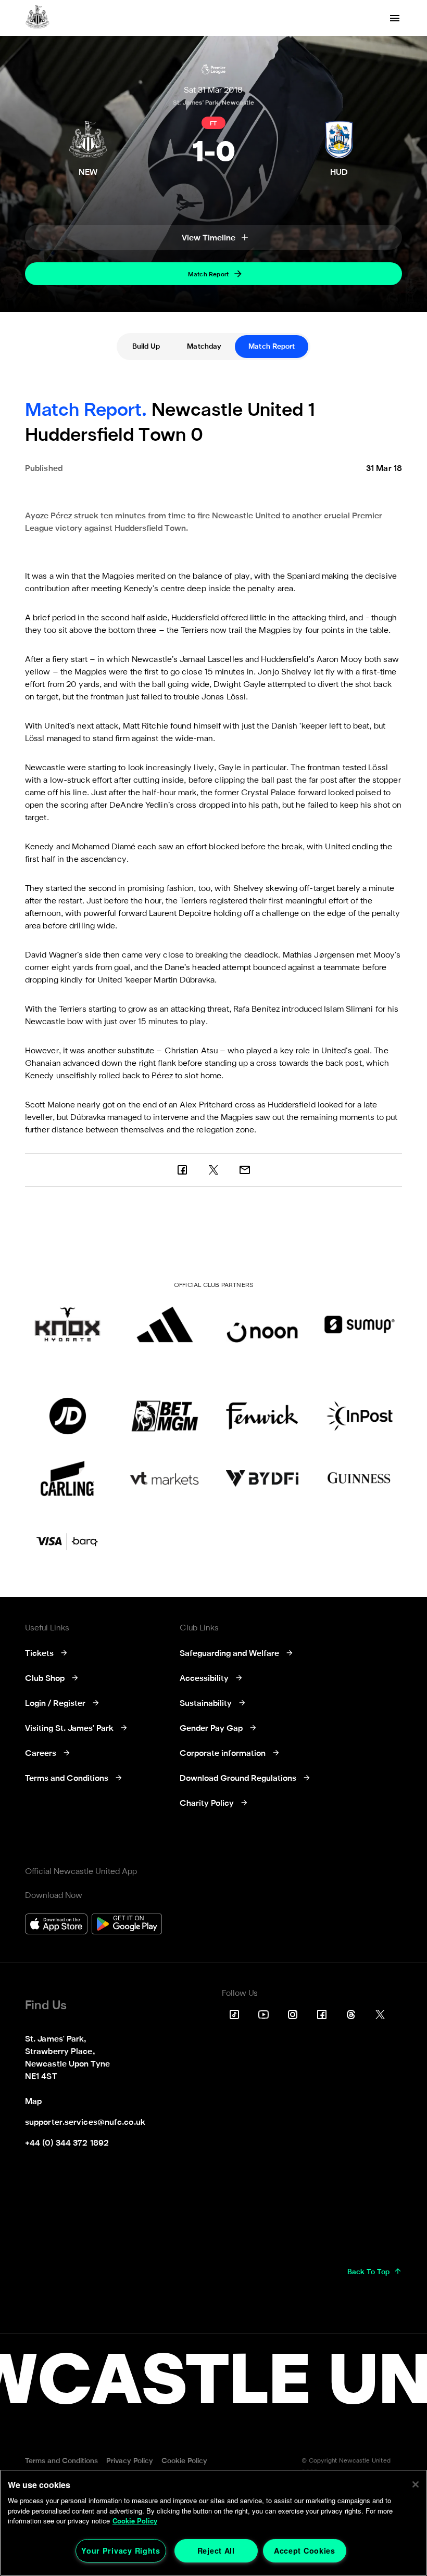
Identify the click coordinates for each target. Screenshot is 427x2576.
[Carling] (67, 1478)
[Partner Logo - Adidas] (165, 1324)
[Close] (416, 2484)
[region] (213, 2523)
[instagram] (293, 2014)
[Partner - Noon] (262, 1324)
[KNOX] (67, 1324)
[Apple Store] (56, 1925)
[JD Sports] (67, 1416)
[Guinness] (360, 1478)
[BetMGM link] (165, 1416)
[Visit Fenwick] (262, 1416)
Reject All (216, 2551)
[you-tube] (263, 2014)
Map (33, 2102)
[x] (213, 1170)
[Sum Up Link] (360, 1324)
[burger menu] (395, 18)
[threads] (351, 2014)
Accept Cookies (305, 2551)
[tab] (146, 347)
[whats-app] (245, 1170)
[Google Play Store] (127, 1925)
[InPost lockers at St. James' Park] (360, 1416)
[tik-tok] (234, 2014)
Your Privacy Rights (121, 2551)
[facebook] (182, 1170)
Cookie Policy (135, 2521)
